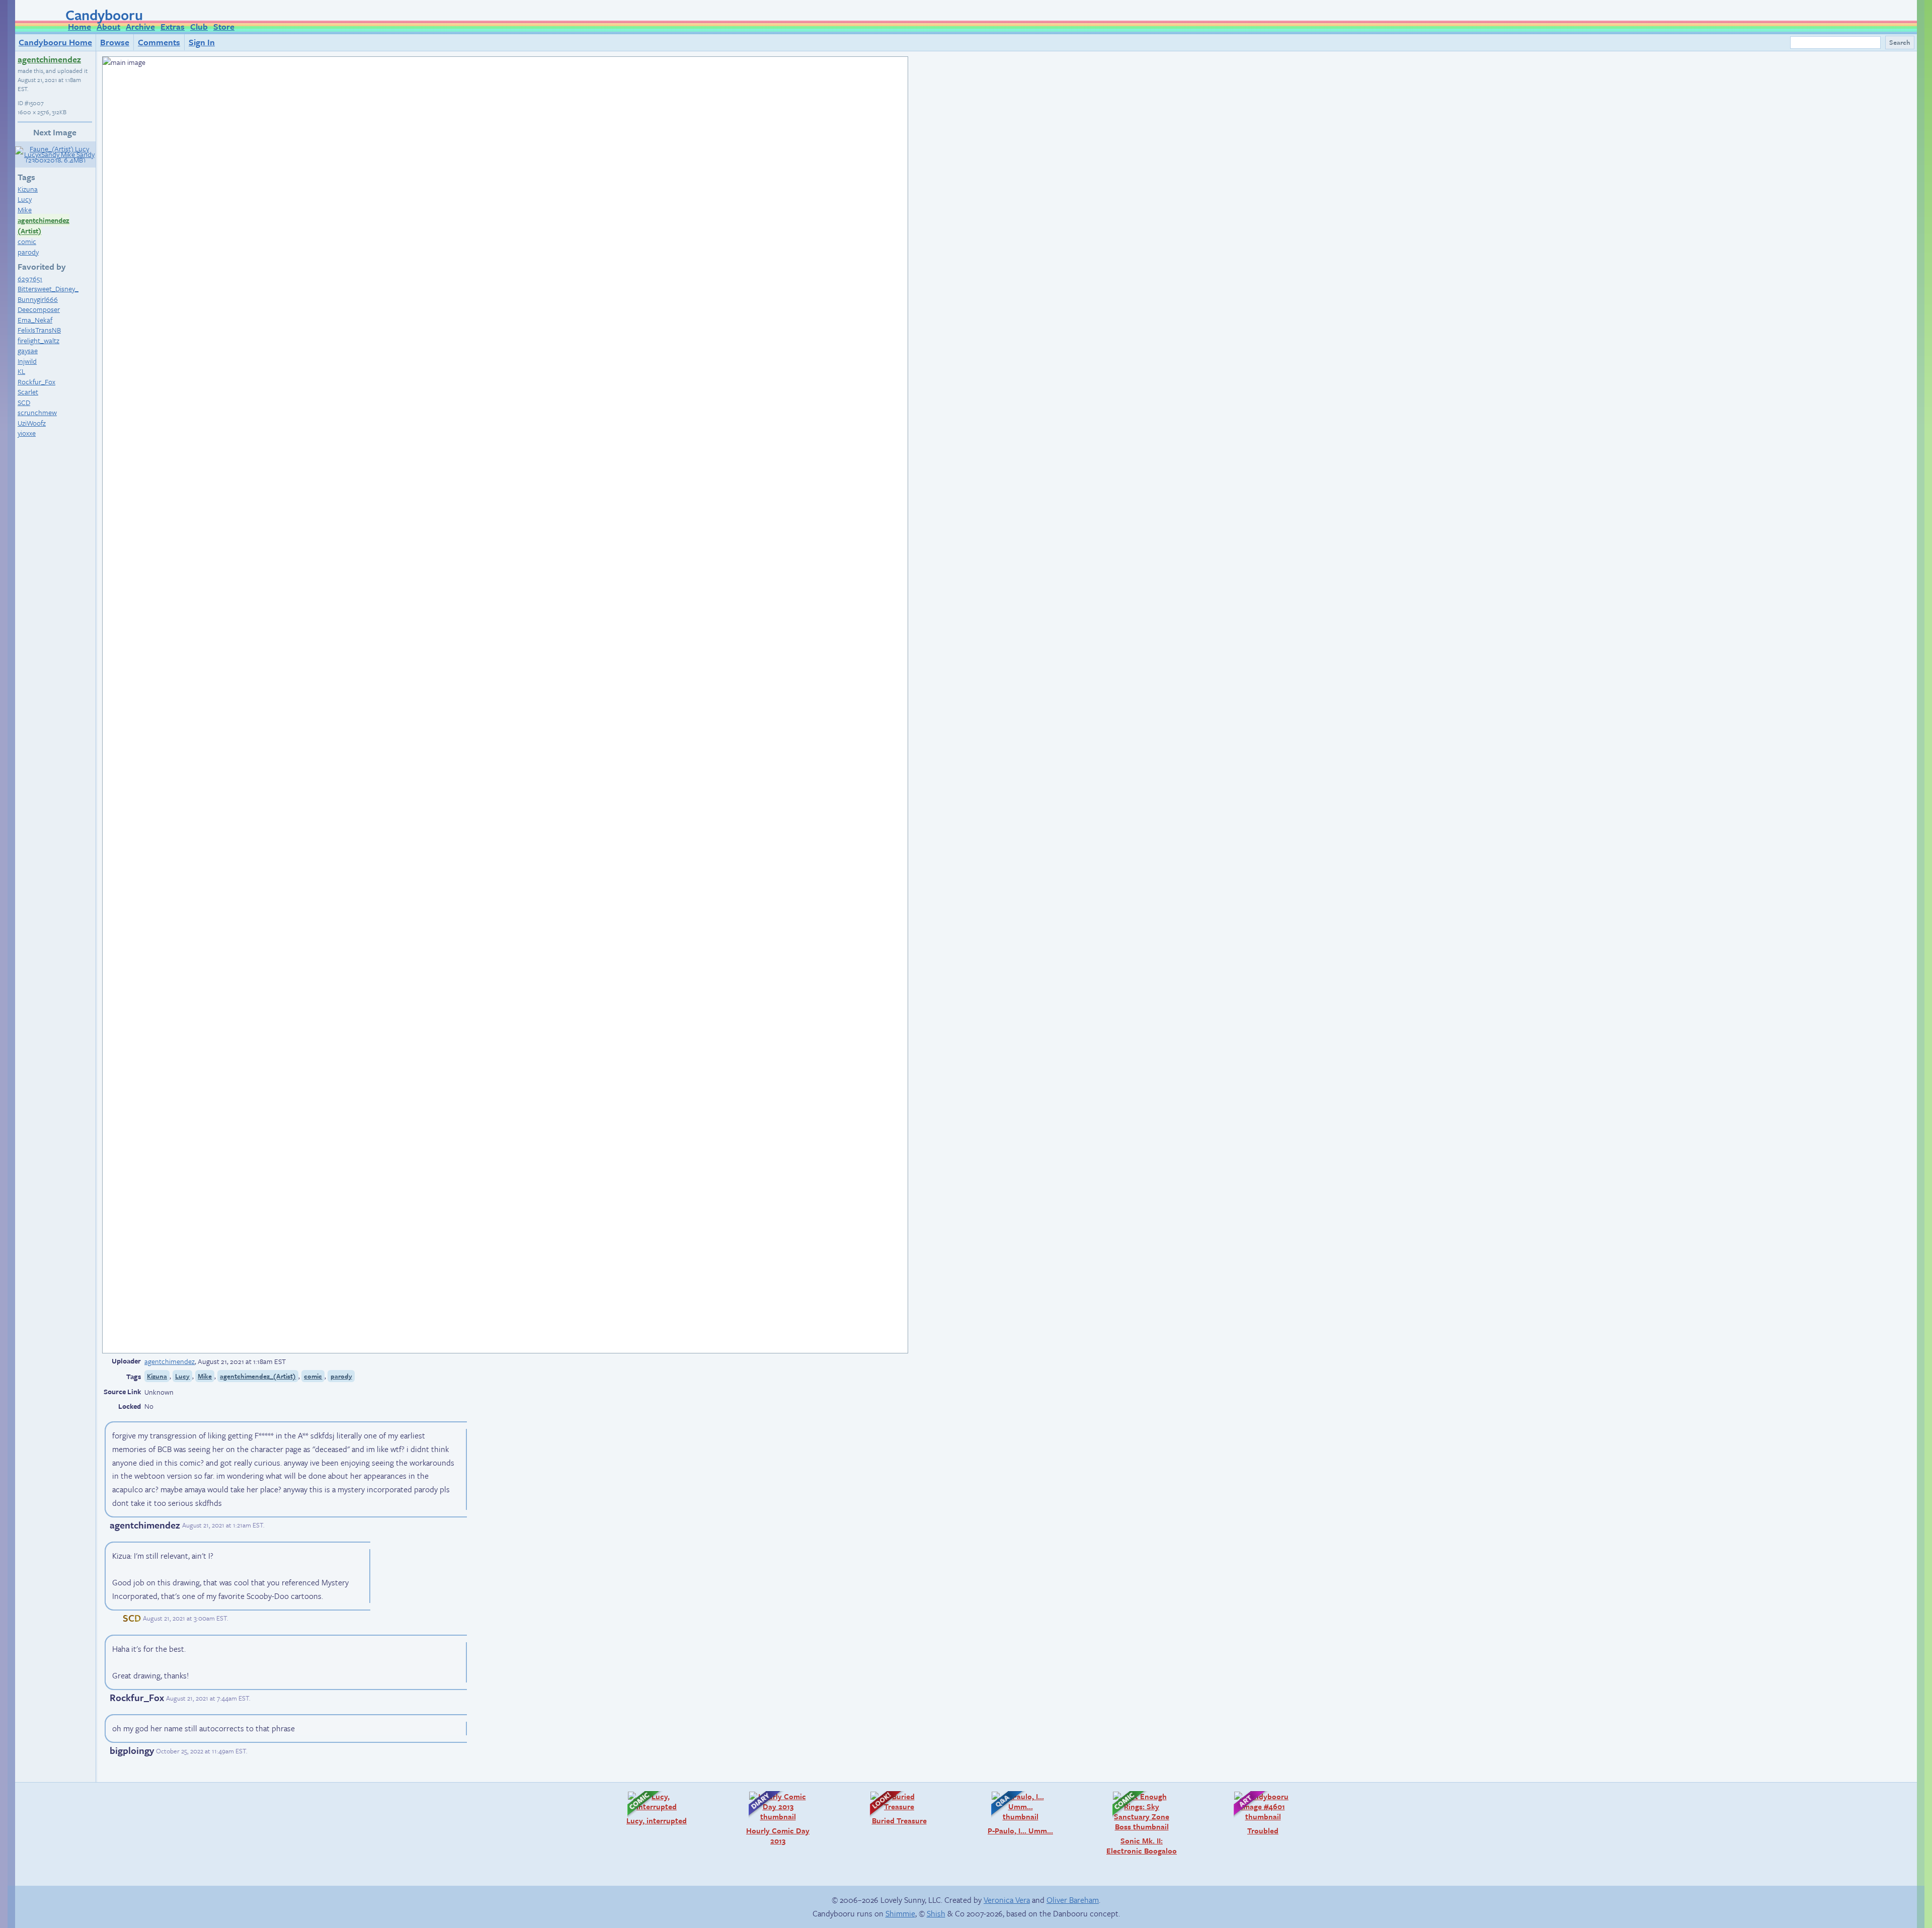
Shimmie (900, 1913)
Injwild (27, 361)
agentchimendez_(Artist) (258, 1376)
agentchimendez (49, 59)
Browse (115, 42)
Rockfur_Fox (36, 382)
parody (28, 252)
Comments (159, 42)
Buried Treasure (893, 1808)
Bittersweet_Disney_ (48, 289)
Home (79, 26)
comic (27, 241)
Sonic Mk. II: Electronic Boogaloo (1140, 1823)
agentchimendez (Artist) (44, 226)
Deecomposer (39, 309)
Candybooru (104, 15)
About (108, 26)
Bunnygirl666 (38, 299)
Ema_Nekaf (35, 320)
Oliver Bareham (1073, 1900)
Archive (140, 26)
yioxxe (27, 433)
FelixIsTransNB (39, 330)
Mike (25, 210)
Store (224, 26)
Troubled (1251, 1813)
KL (21, 371)
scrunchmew (37, 412)
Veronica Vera (1007, 1900)
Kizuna (28, 189)
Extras (173, 26)
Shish (936, 1913)
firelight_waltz (38, 340)
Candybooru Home (55, 42)
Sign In (202, 42)
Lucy (25, 199)
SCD (24, 402)
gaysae (28, 350)
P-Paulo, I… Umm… (1017, 1813)
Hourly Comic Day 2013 (774, 1818)
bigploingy (132, 1750)
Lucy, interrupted (652, 1808)
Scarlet (28, 392)
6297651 (30, 278)
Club (199, 26)
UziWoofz (32, 423)
